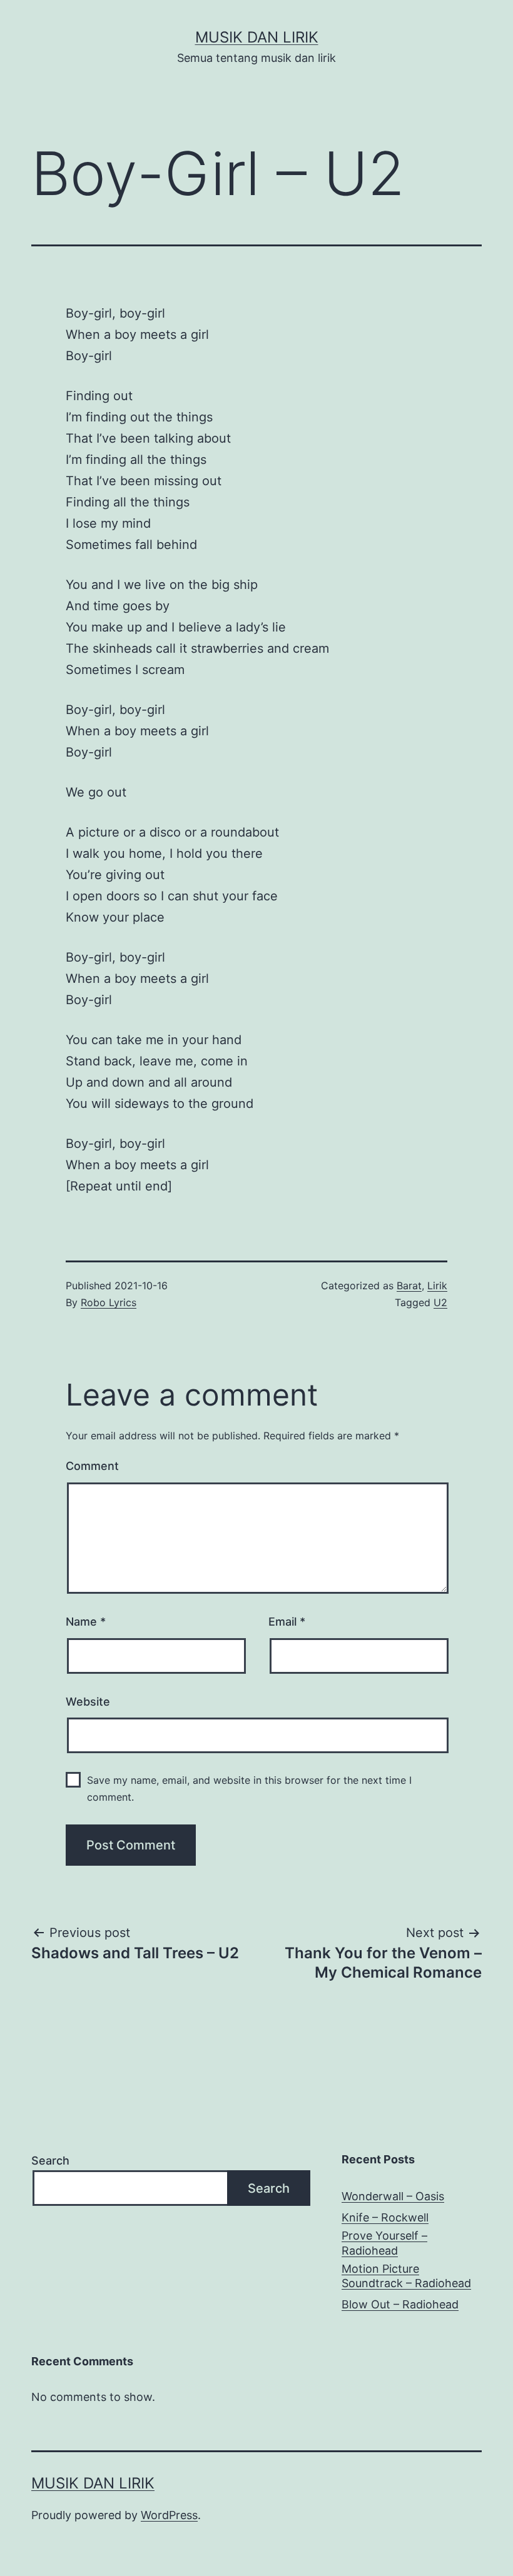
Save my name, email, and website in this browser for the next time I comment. (249, 1789)
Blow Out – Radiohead (400, 2304)
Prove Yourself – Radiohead (384, 2243)
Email (287, 1622)
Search (50, 2161)
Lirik (437, 1285)
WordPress (169, 2515)
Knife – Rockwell (385, 2217)
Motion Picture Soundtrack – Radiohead (406, 2276)
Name (86, 1622)
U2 (440, 1302)
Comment (92, 1466)
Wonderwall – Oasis (393, 2196)
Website (88, 1702)
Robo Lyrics (109, 1302)
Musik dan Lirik (257, 37)
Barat (409, 1285)
